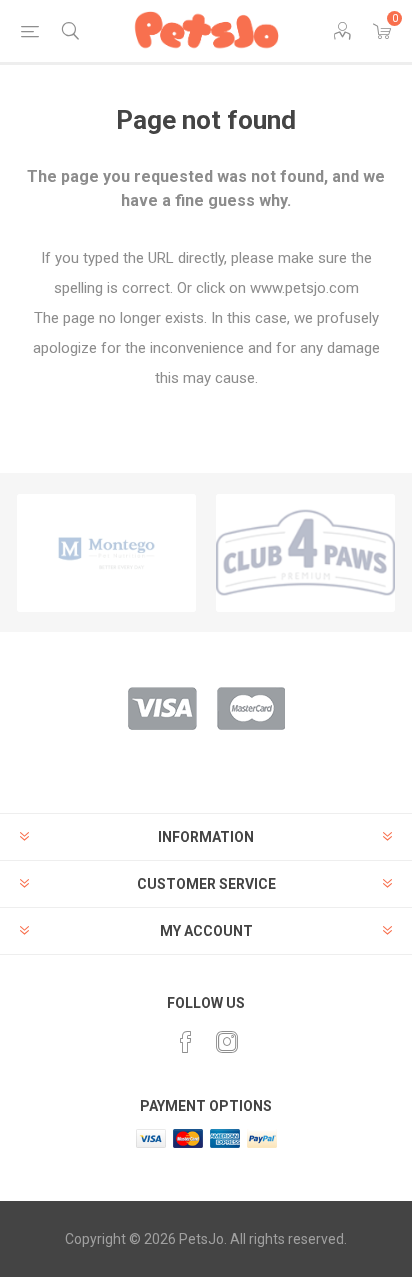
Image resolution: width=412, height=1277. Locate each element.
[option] (106, 553)
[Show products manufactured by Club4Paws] (305, 553)
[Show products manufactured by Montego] (106, 553)
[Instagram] (227, 1042)
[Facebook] (186, 1042)
